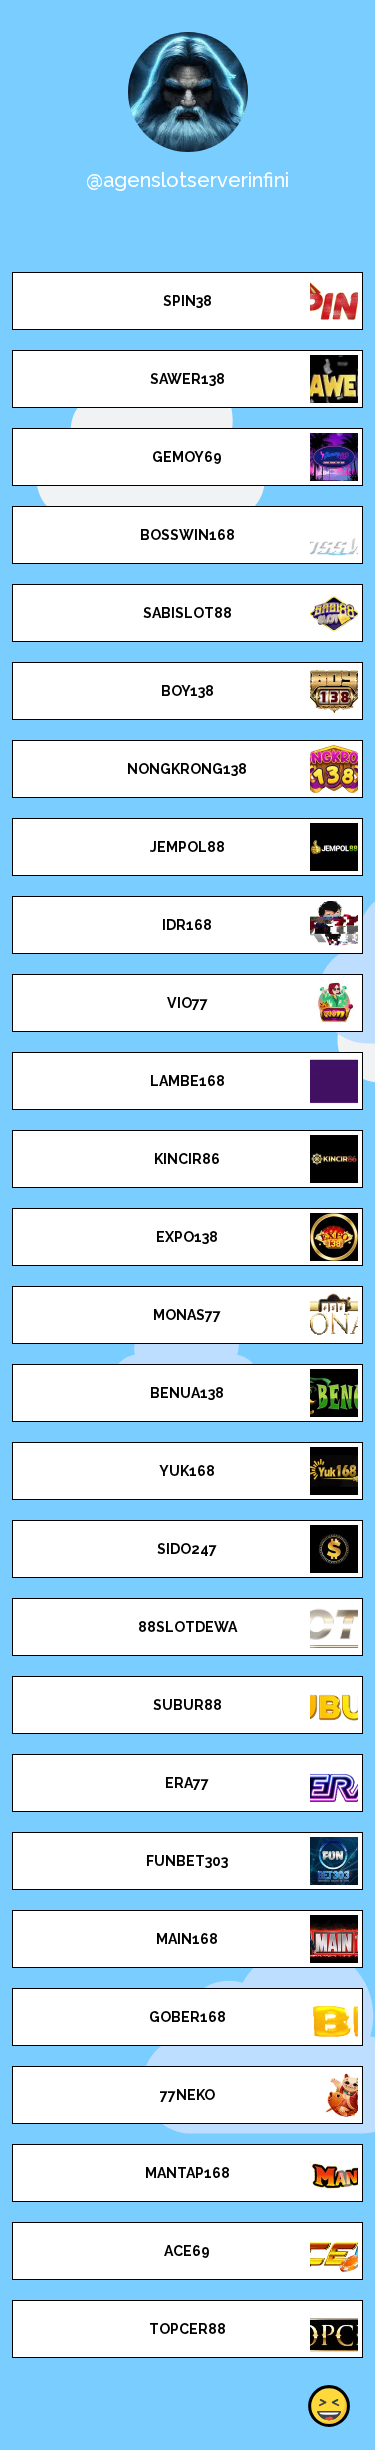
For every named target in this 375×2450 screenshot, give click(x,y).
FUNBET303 (187, 1861)
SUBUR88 (187, 1705)
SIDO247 (187, 1549)
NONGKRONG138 (187, 769)
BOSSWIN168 (187, 535)
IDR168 (187, 925)
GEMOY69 (187, 457)
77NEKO (187, 2095)
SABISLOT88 (187, 613)
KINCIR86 (187, 1159)
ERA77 (187, 1783)
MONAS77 (187, 1315)
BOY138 (187, 691)
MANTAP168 (187, 2173)
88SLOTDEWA (187, 1627)
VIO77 (187, 1003)
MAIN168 (187, 1939)
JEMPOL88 (187, 847)
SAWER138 (187, 379)
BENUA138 (187, 1393)
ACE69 (187, 2251)
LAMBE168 (187, 1081)
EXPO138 (187, 1237)
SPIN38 (187, 301)
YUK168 (187, 1471)
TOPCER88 (187, 2329)
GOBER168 (187, 2017)
